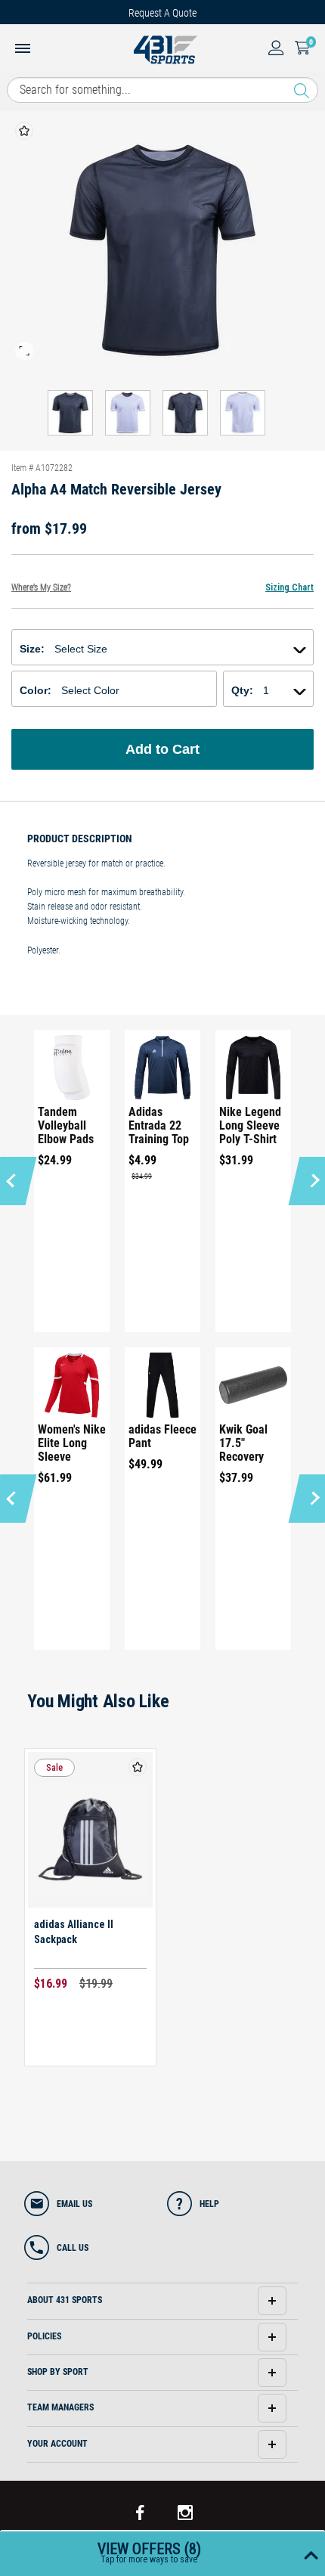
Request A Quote (162, 13)
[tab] (162, 2301)
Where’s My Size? (41, 587)
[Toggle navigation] (23, 50)
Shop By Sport (58, 2372)
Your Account (57, 2444)
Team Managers (60, 2407)
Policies (44, 2336)
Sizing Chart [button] (289, 587)
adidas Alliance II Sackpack (74, 1932)
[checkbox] (24, 131)
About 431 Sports (65, 2300)
